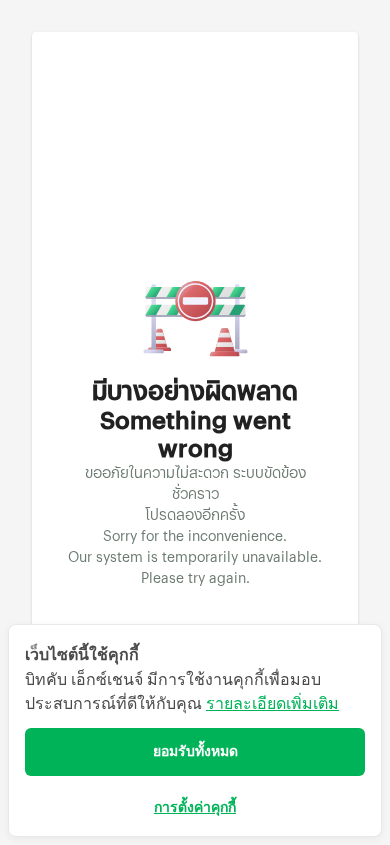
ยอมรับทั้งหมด (195, 751)
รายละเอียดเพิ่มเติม (272, 703)
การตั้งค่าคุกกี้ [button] (195, 807)
